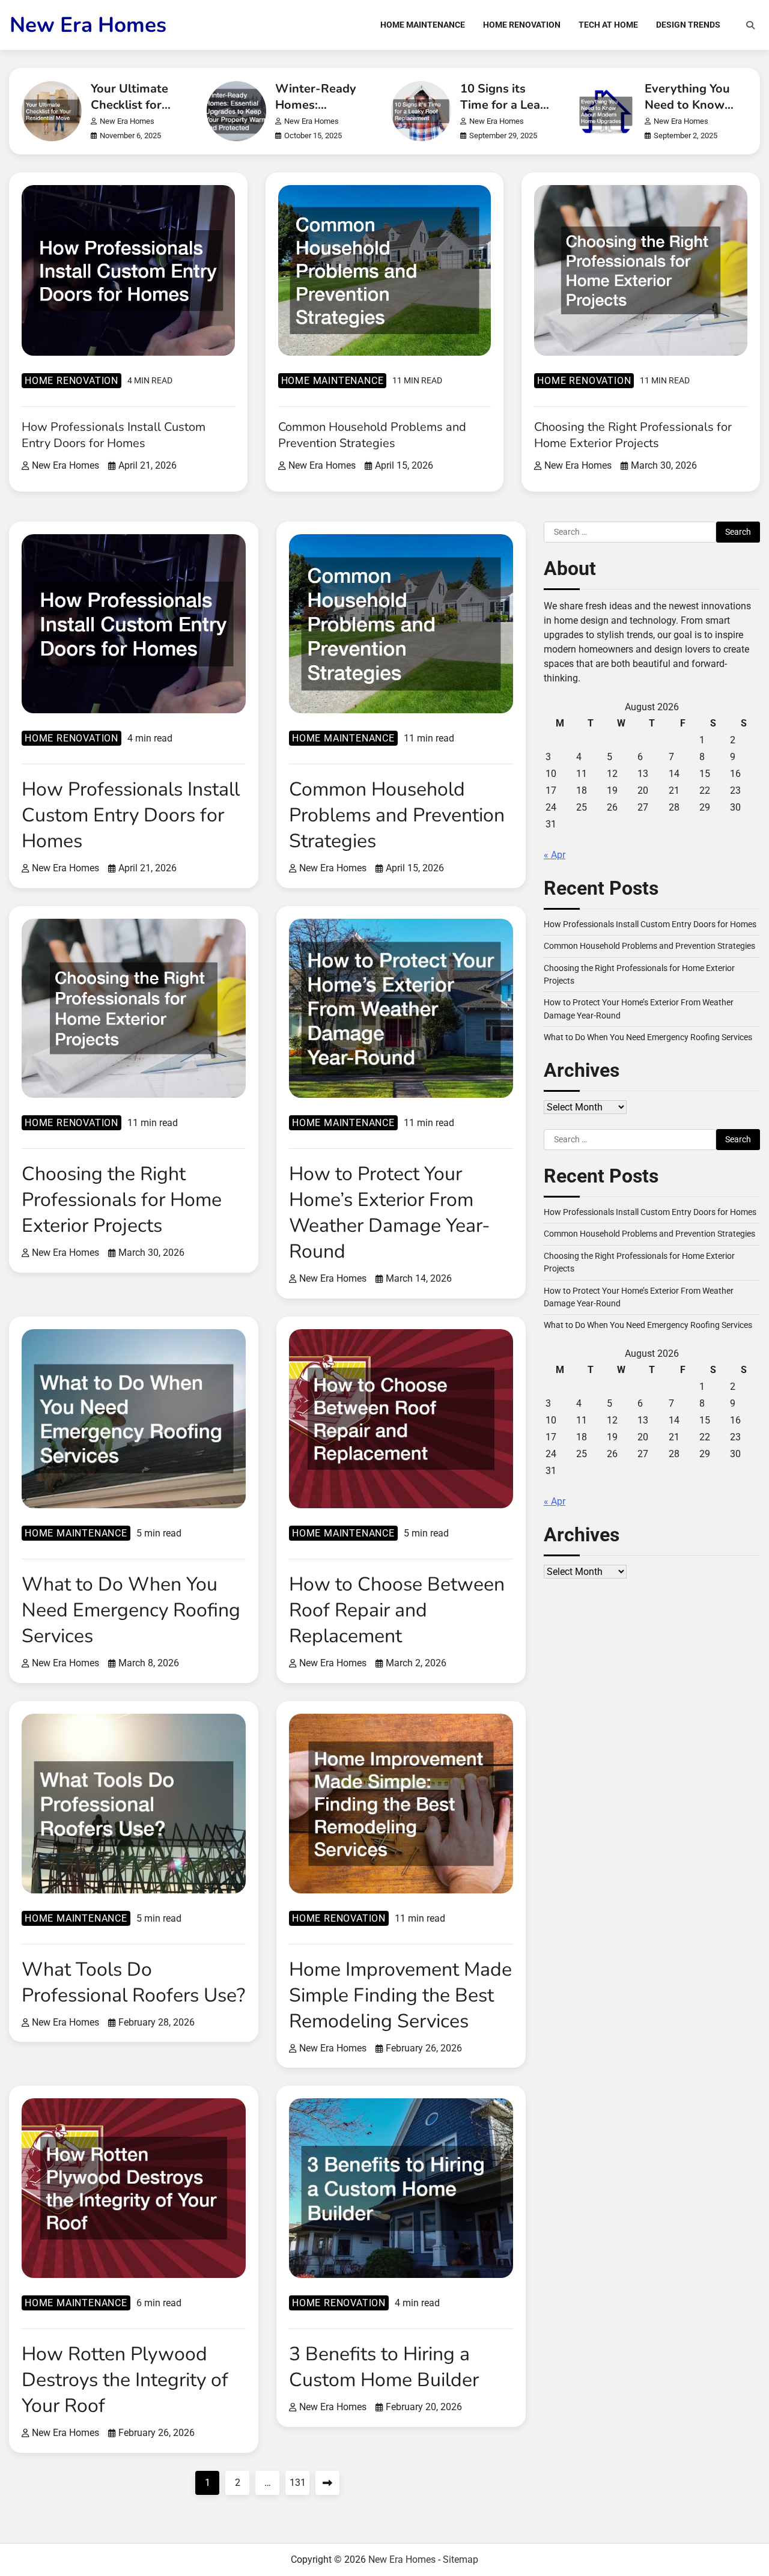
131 (298, 2483)
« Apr (555, 855)
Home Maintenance (423, 25)
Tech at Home (608, 25)
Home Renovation (522, 25)
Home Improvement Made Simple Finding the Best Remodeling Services (400, 1995)
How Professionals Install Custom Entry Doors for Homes (114, 435)
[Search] (750, 25)
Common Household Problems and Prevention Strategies (372, 435)
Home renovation (71, 381)
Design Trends (688, 25)
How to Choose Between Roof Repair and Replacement (397, 1610)
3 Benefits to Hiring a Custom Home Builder (384, 2367)
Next (327, 2483)
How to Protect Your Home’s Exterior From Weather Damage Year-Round (390, 1213)
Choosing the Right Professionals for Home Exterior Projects (633, 435)
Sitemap (460, 2559)
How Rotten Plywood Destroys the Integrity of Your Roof (125, 2380)
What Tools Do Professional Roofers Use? (133, 1982)
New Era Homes (88, 25)
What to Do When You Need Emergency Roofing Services (131, 1610)
